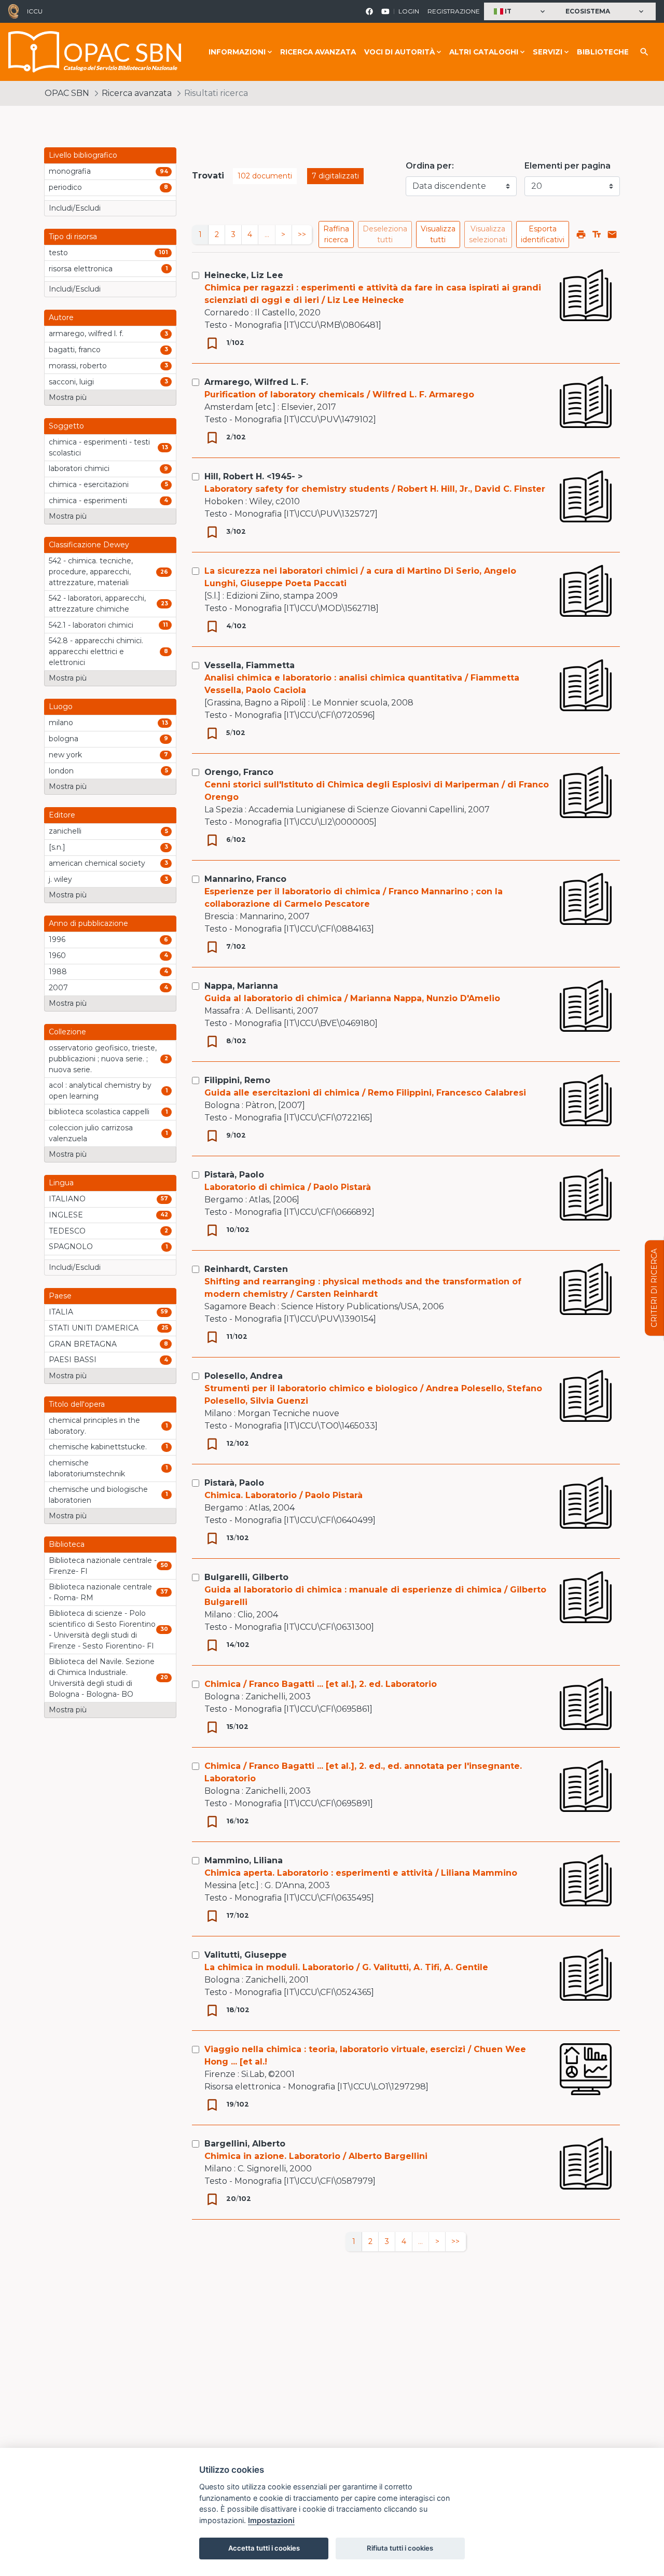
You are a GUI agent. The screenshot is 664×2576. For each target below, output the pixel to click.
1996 (57, 939)
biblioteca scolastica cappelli (99, 1112)
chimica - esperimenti (88, 501)
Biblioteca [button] (67, 1544)
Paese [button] (60, 1296)
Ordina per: (430, 166)
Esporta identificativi (543, 234)
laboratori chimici (79, 468)
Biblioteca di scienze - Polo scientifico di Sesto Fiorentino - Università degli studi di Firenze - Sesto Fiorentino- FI (102, 1630)
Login (409, 11)
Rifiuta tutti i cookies (400, 2548)
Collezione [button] (67, 1032)
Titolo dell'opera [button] (77, 1404)
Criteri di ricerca (654, 1288)
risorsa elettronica (81, 269)
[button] (521, 12)
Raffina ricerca (336, 234)
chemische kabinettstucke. (98, 1447)
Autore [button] (61, 317)
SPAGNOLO (71, 1247)
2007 (58, 988)
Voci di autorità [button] (399, 52)
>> (302, 234)
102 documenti (265, 176)
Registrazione (454, 11)
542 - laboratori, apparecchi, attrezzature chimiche (97, 604)
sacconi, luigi (71, 382)
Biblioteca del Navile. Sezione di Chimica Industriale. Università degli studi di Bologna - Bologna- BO (102, 1678)
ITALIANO (67, 1199)
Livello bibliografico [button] (83, 155)
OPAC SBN (67, 93)
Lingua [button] (61, 1183)
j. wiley (60, 879)
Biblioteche (603, 52)
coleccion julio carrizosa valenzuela (91, 1133)
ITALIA (61, 1312)
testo (58, 253)
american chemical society (97, 863)
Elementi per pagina (568, 166)
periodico (65, 187)
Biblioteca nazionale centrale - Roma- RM (100, 1592)
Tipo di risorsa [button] (73, 237)
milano (61, 723)
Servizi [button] (548, 52)
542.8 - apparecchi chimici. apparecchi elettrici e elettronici (96, 652)
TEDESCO (67, 1231)
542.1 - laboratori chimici (91, 625)
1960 (57, 955)
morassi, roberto (78, 366)
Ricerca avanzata (318, 52)
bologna (64, 739)
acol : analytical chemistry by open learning (100, 1091)
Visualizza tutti (438, 234)
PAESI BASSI (73, 1360)
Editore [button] (62, 815)
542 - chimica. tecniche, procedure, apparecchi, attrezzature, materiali (91, 572)
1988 (58, 972)
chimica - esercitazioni (89, 484)
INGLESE (66, 1215)
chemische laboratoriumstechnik (87, 1468)
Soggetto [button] (66, 426)
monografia (70, 171)
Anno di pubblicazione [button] (88, 923)
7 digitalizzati (335, 176)
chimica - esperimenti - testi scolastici (99, 447)
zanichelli (65, 831)
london (61, 771)
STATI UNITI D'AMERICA (94, 1328)
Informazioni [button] (237, 52)
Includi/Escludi (75, 208)
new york (65, 755)
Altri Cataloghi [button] (484, 52)
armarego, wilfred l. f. (86, 334)
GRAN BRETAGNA (83, 1344)
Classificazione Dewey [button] (89, 545)
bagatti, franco (75, 350)
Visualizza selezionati (488, 234)
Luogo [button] (61, 707)
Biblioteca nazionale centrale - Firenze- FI (103, 1566)
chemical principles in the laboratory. (94, 1426)
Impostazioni (271, 2520)
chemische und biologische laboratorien (98, 1495)
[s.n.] (57, 847)
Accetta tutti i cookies (264, 2548)
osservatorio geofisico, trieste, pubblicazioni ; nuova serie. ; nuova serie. (103, 1059)
